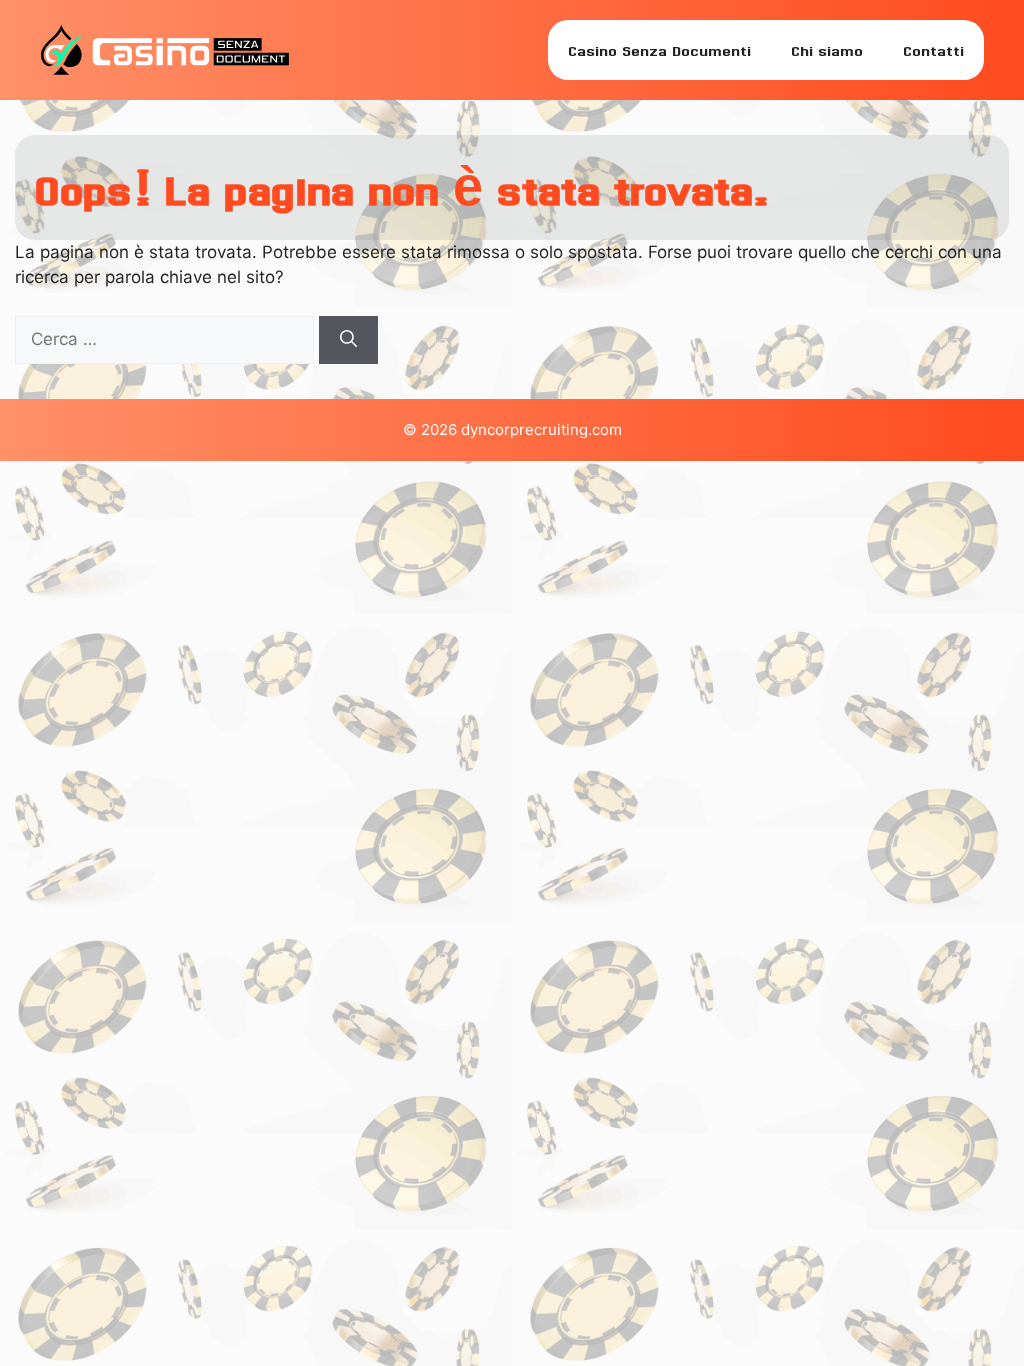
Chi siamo (827, 49)
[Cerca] (348, 340)
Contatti (933, 49)
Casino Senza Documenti (659, 49)
